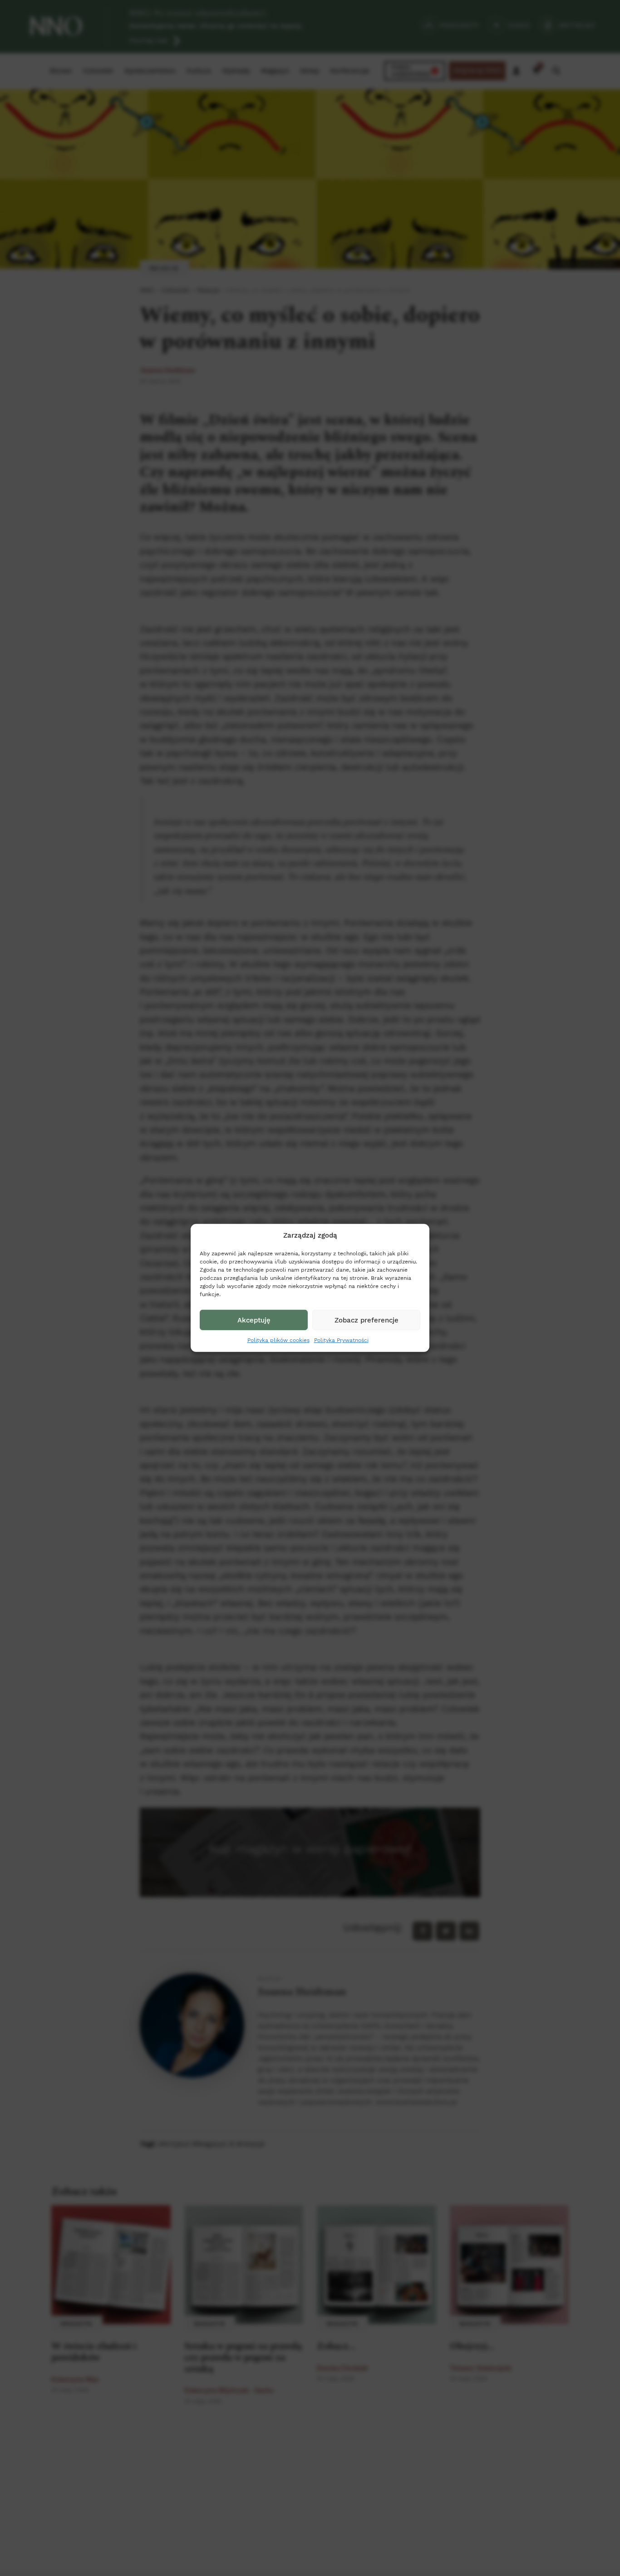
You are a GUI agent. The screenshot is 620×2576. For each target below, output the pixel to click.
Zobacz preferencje (367, 1320)
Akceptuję (254, 1320)
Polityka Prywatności (341, 1340)
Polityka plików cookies (278, 1340)
